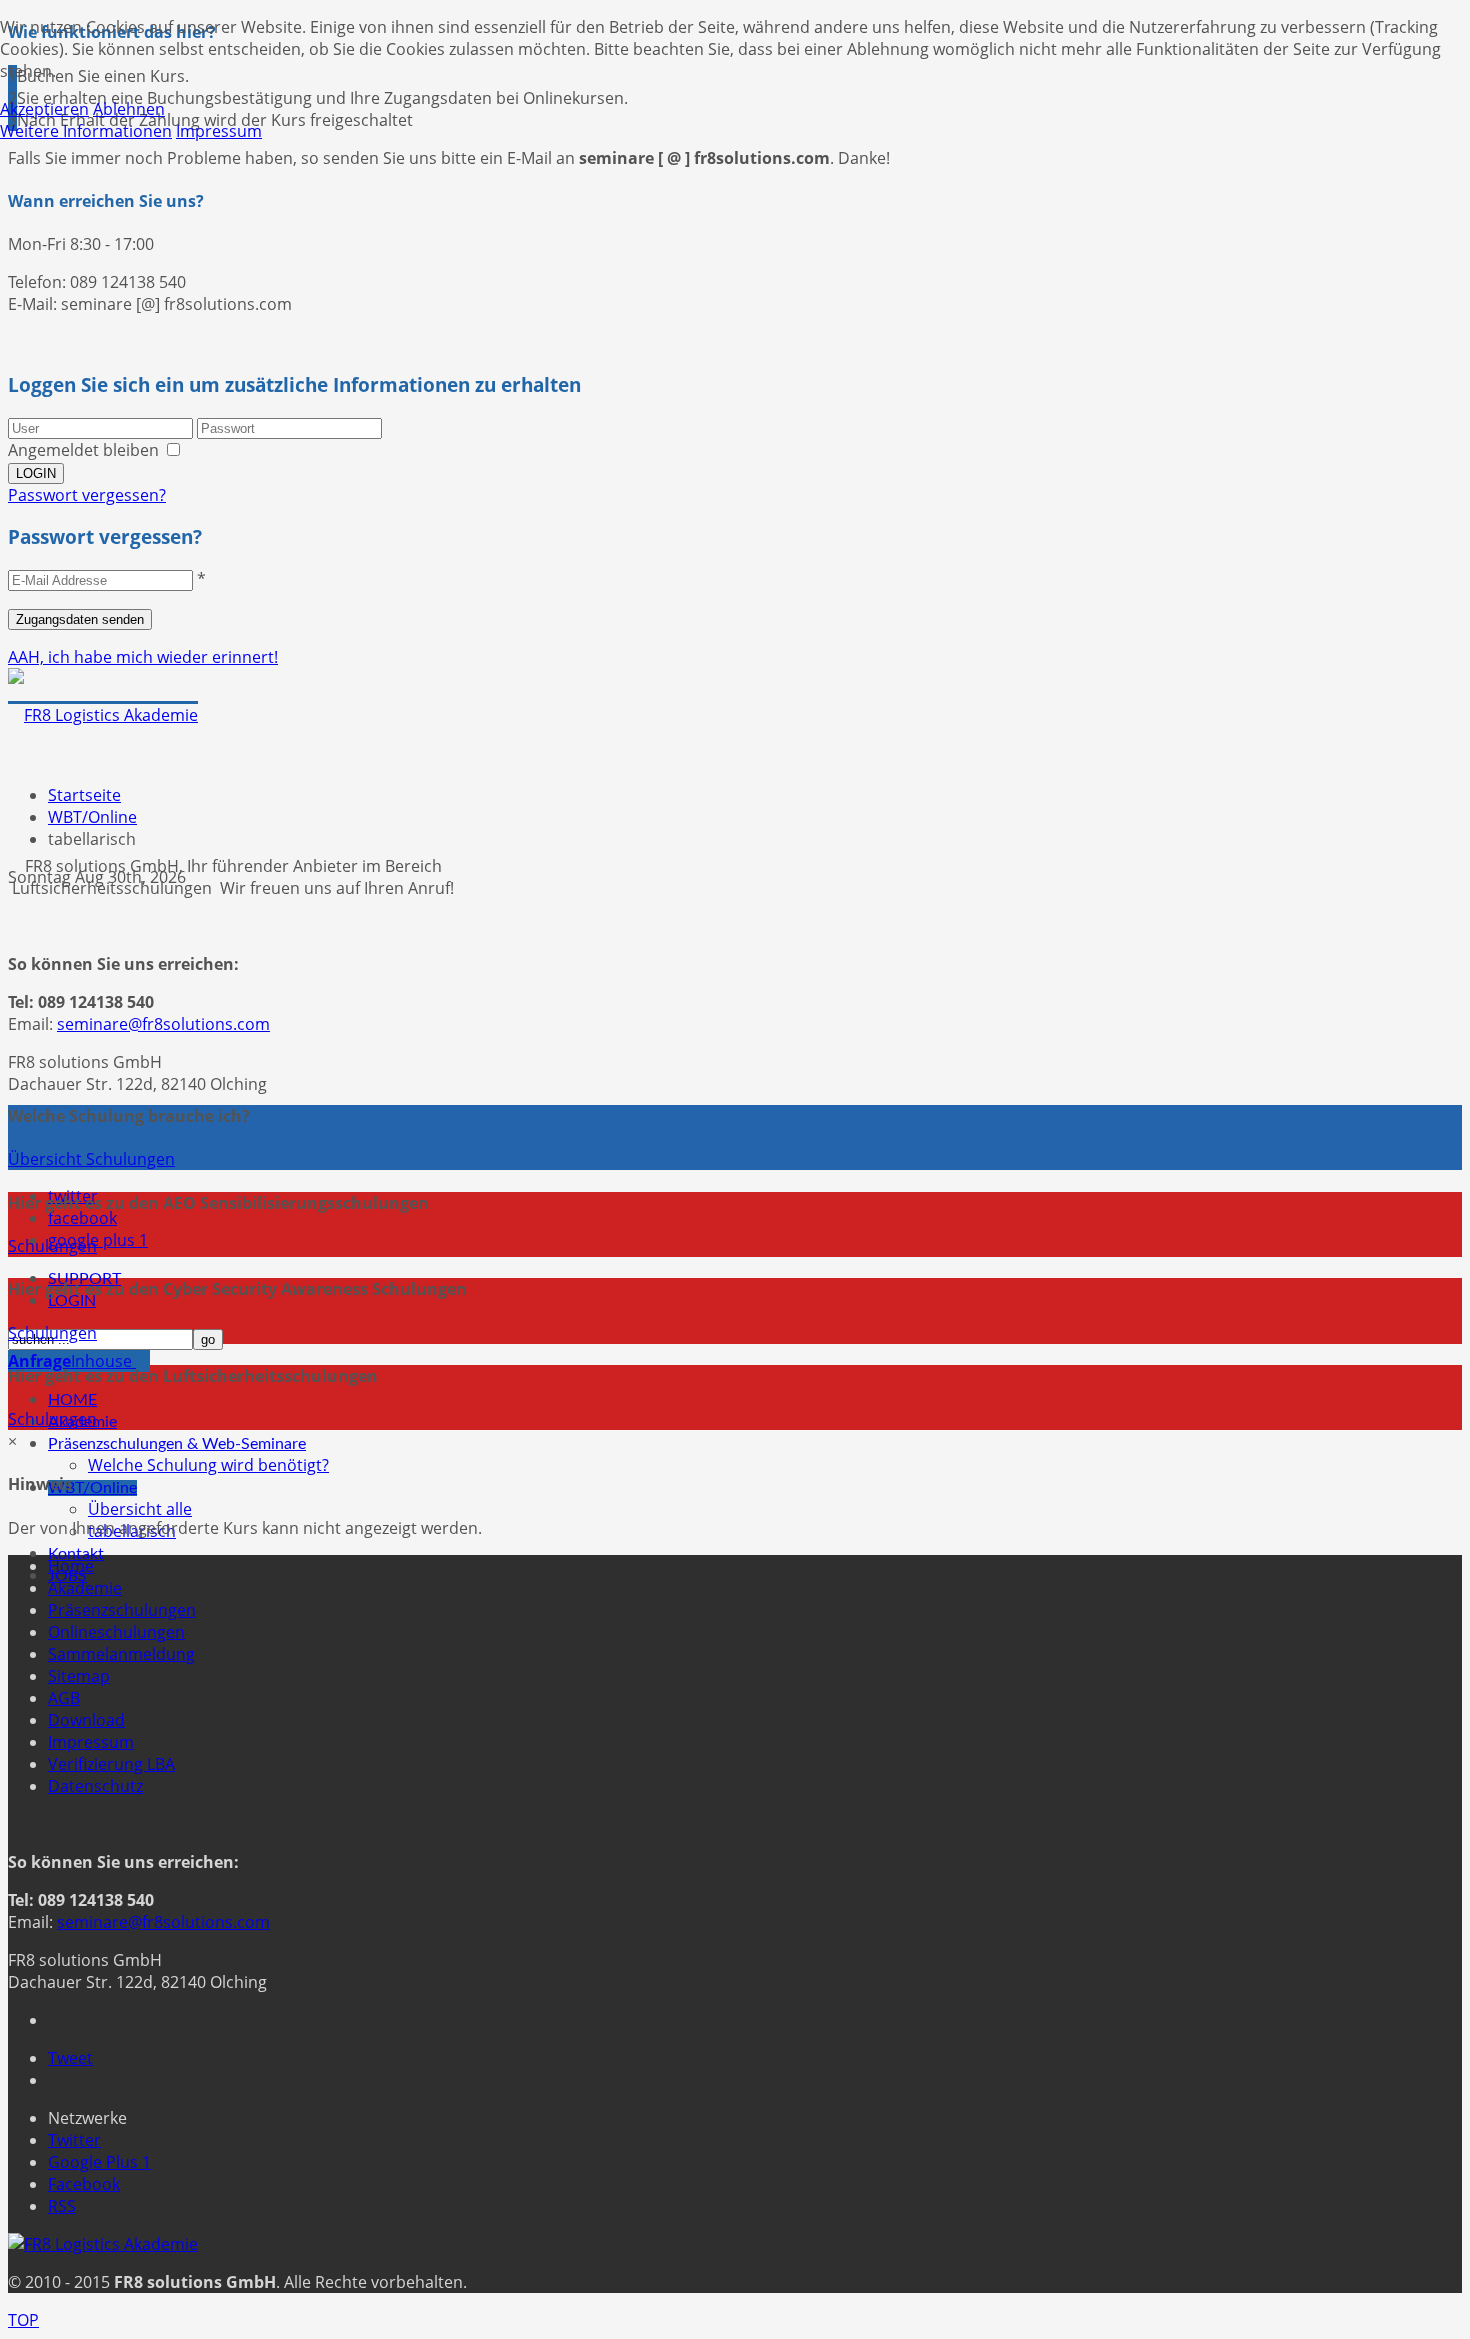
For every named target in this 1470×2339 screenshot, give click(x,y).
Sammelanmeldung (121, 1654)
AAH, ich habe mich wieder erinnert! (143, 657)
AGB (64, 1698)
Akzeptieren (44, 109)
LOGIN (72, 1301)
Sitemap (79, 1676)
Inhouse (72, 1361)
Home (71, 1566)
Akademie (85, 1588)
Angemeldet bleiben (83, 450)
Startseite (84, 795)
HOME (72, 1400)
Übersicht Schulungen (91, 1159)
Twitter (74, 2140)
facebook (82, 1218)
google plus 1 (98, 1240)
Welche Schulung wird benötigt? (208, 1465)
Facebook (84, 2184)
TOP (23, 2320)
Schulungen (52, 1246)
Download (86, 1720)
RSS (62, 2206)
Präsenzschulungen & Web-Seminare (177, 1444)
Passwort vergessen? (87, 495)
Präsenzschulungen (122, 1610)
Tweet (70, 2058)
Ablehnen (129, 109)
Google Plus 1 (99, 2162)
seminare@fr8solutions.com (163, 1024)
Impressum (91, 1742)
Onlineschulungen (116, 1632)
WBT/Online (92, 1488)
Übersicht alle (140, 1509)
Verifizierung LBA (111, 1764)
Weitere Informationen (86, 131)
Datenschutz (95, 1786)
